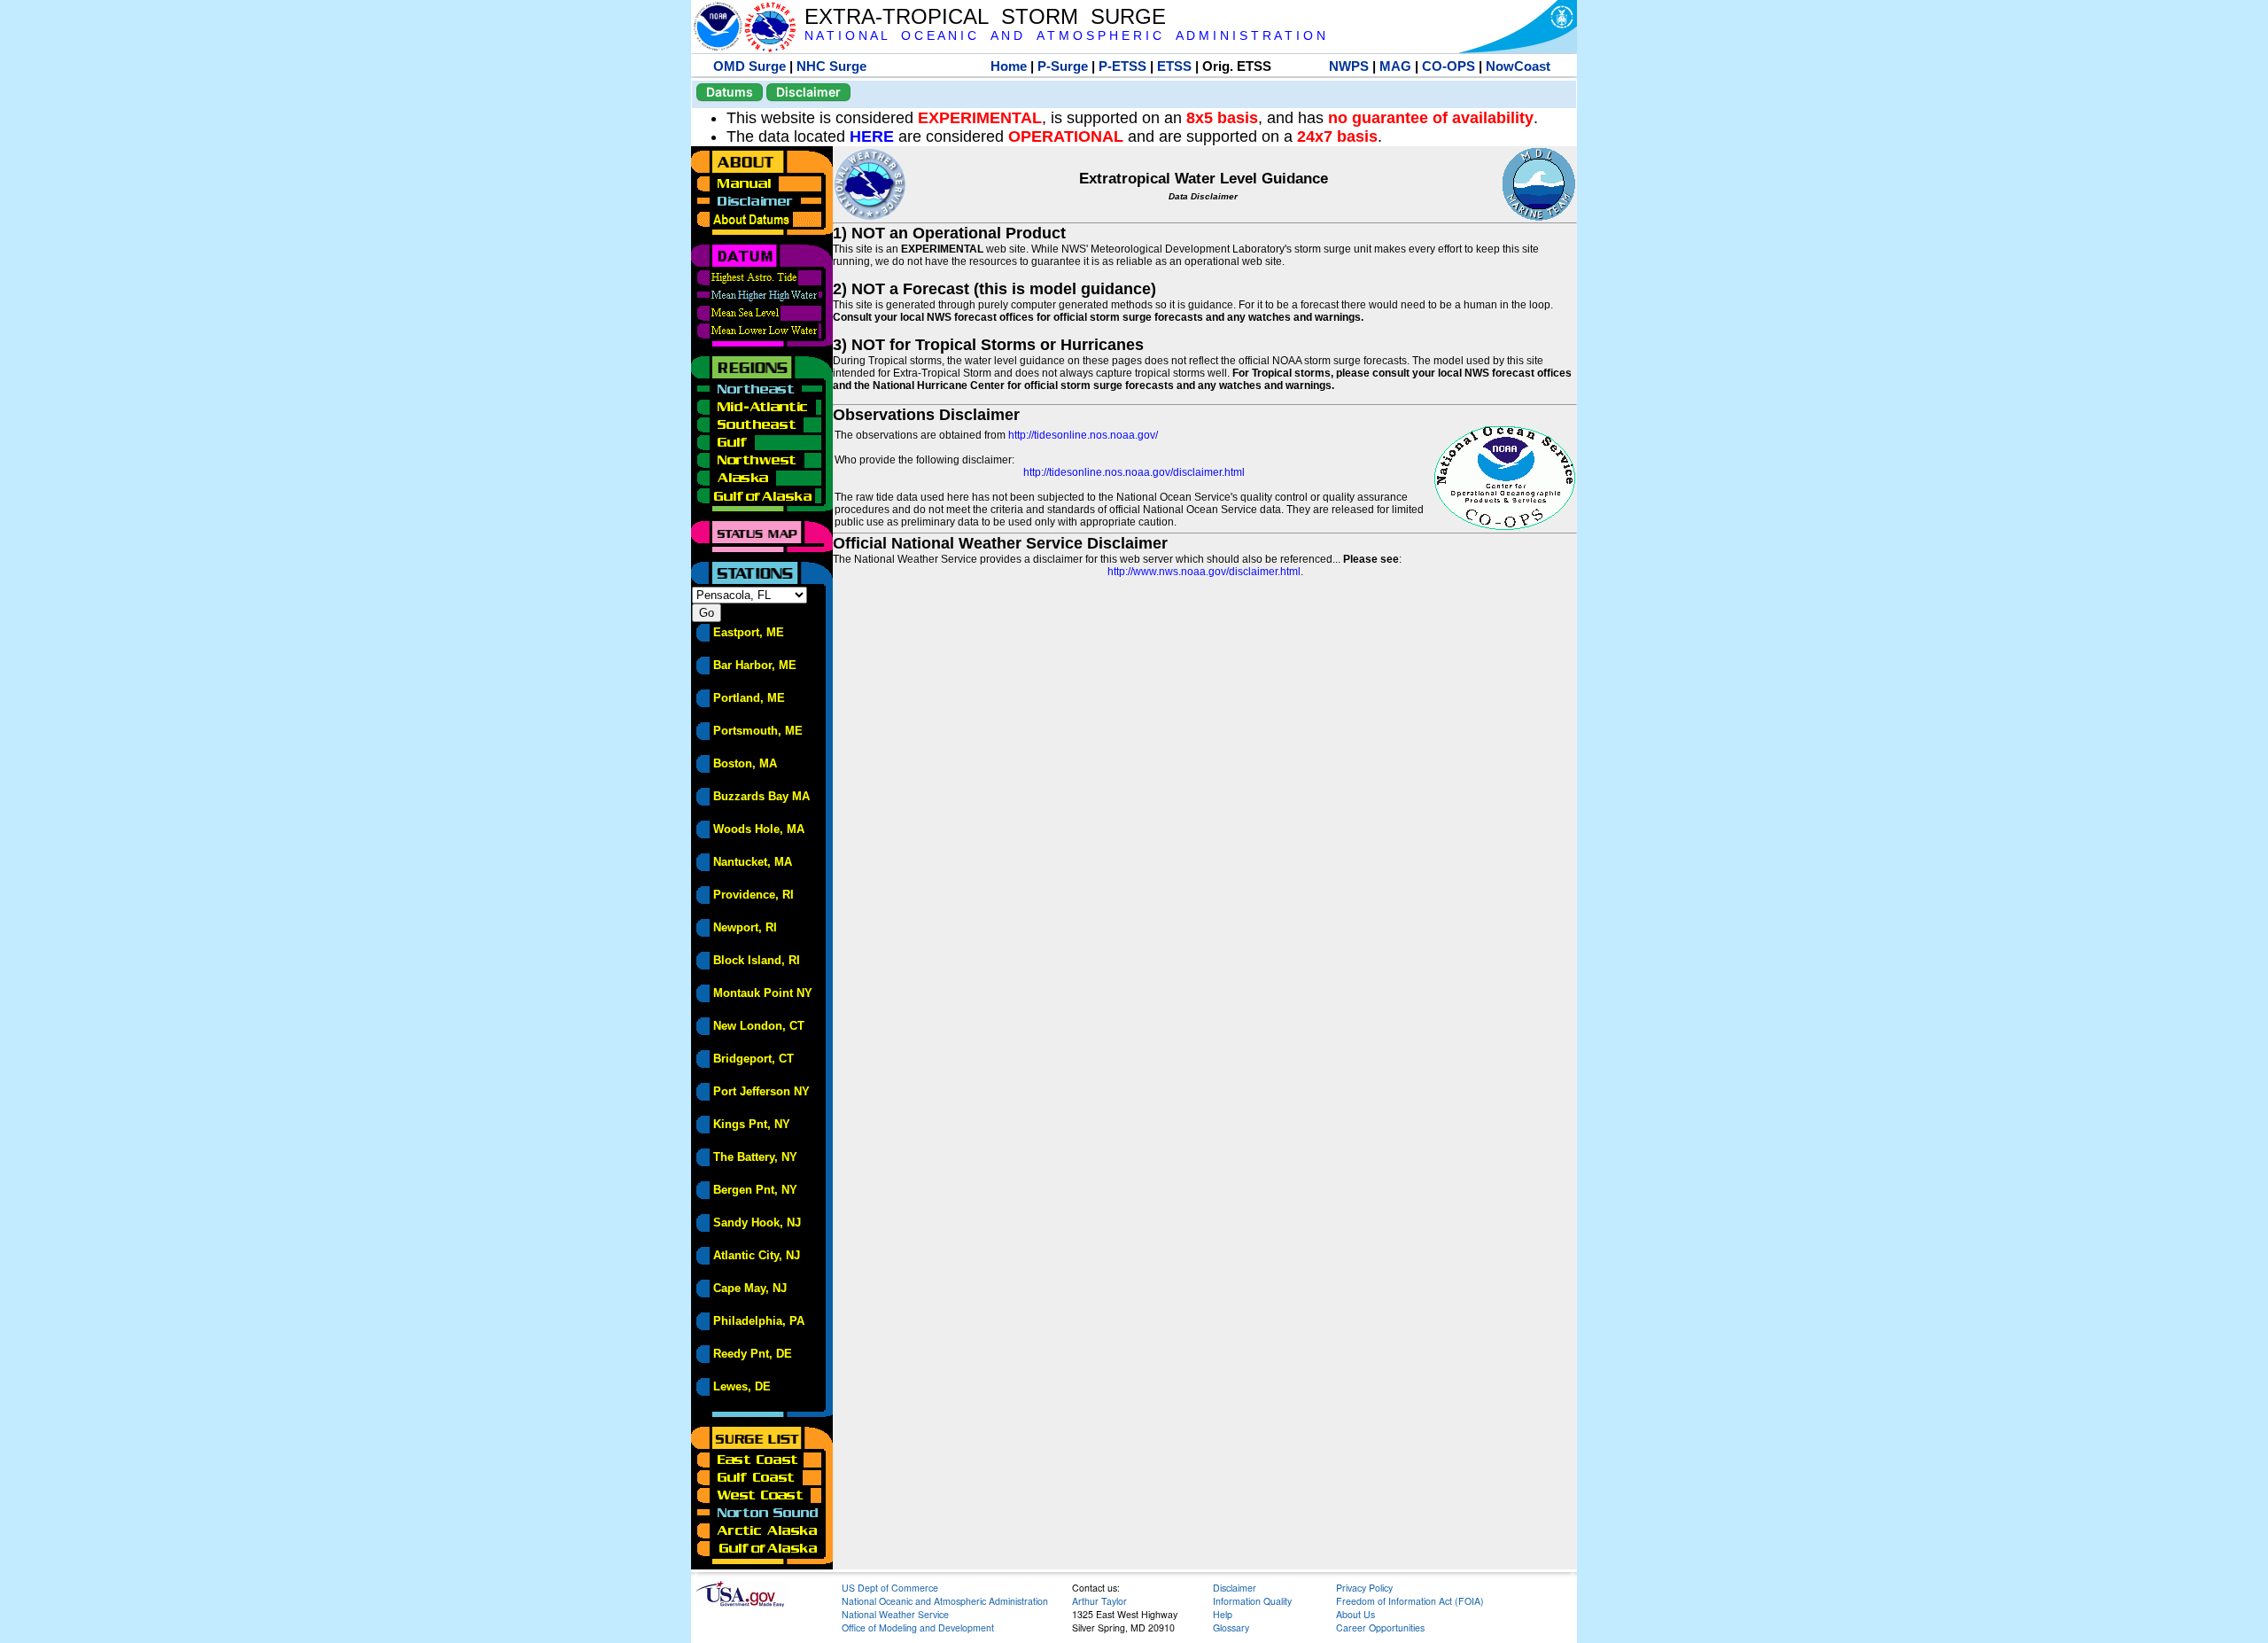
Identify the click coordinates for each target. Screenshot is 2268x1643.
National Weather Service (895, 1614)
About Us (1355, 1614)
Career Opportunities (1380, 1627)
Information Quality (1252, 1601)
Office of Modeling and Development (918, 1627)
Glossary (1231, 1627)
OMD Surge (750, 66)
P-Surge (1063, 66)
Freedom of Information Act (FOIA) (1410, 1601)
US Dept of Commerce (890, 1588)
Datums (730, 92)
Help (1223, 1614)
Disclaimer (808, 92)
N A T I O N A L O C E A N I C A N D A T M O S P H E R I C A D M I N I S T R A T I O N (1065, 36)
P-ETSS (1122, 66)
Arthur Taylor (1099, 1601)
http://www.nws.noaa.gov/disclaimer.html (1204, 572)
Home (1009, 66)
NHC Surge (831, 66)
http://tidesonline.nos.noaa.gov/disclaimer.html (1134, 472)
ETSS (1174, 66)
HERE (872, 136)
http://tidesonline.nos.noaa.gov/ (1083, 435)
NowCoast (1518, 66)
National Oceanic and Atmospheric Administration (945, 1601)
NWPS (1349, 66)
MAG (1395, 66)
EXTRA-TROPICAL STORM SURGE (985, 16)
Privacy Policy (1364, 1588)
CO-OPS (1449, 66)
